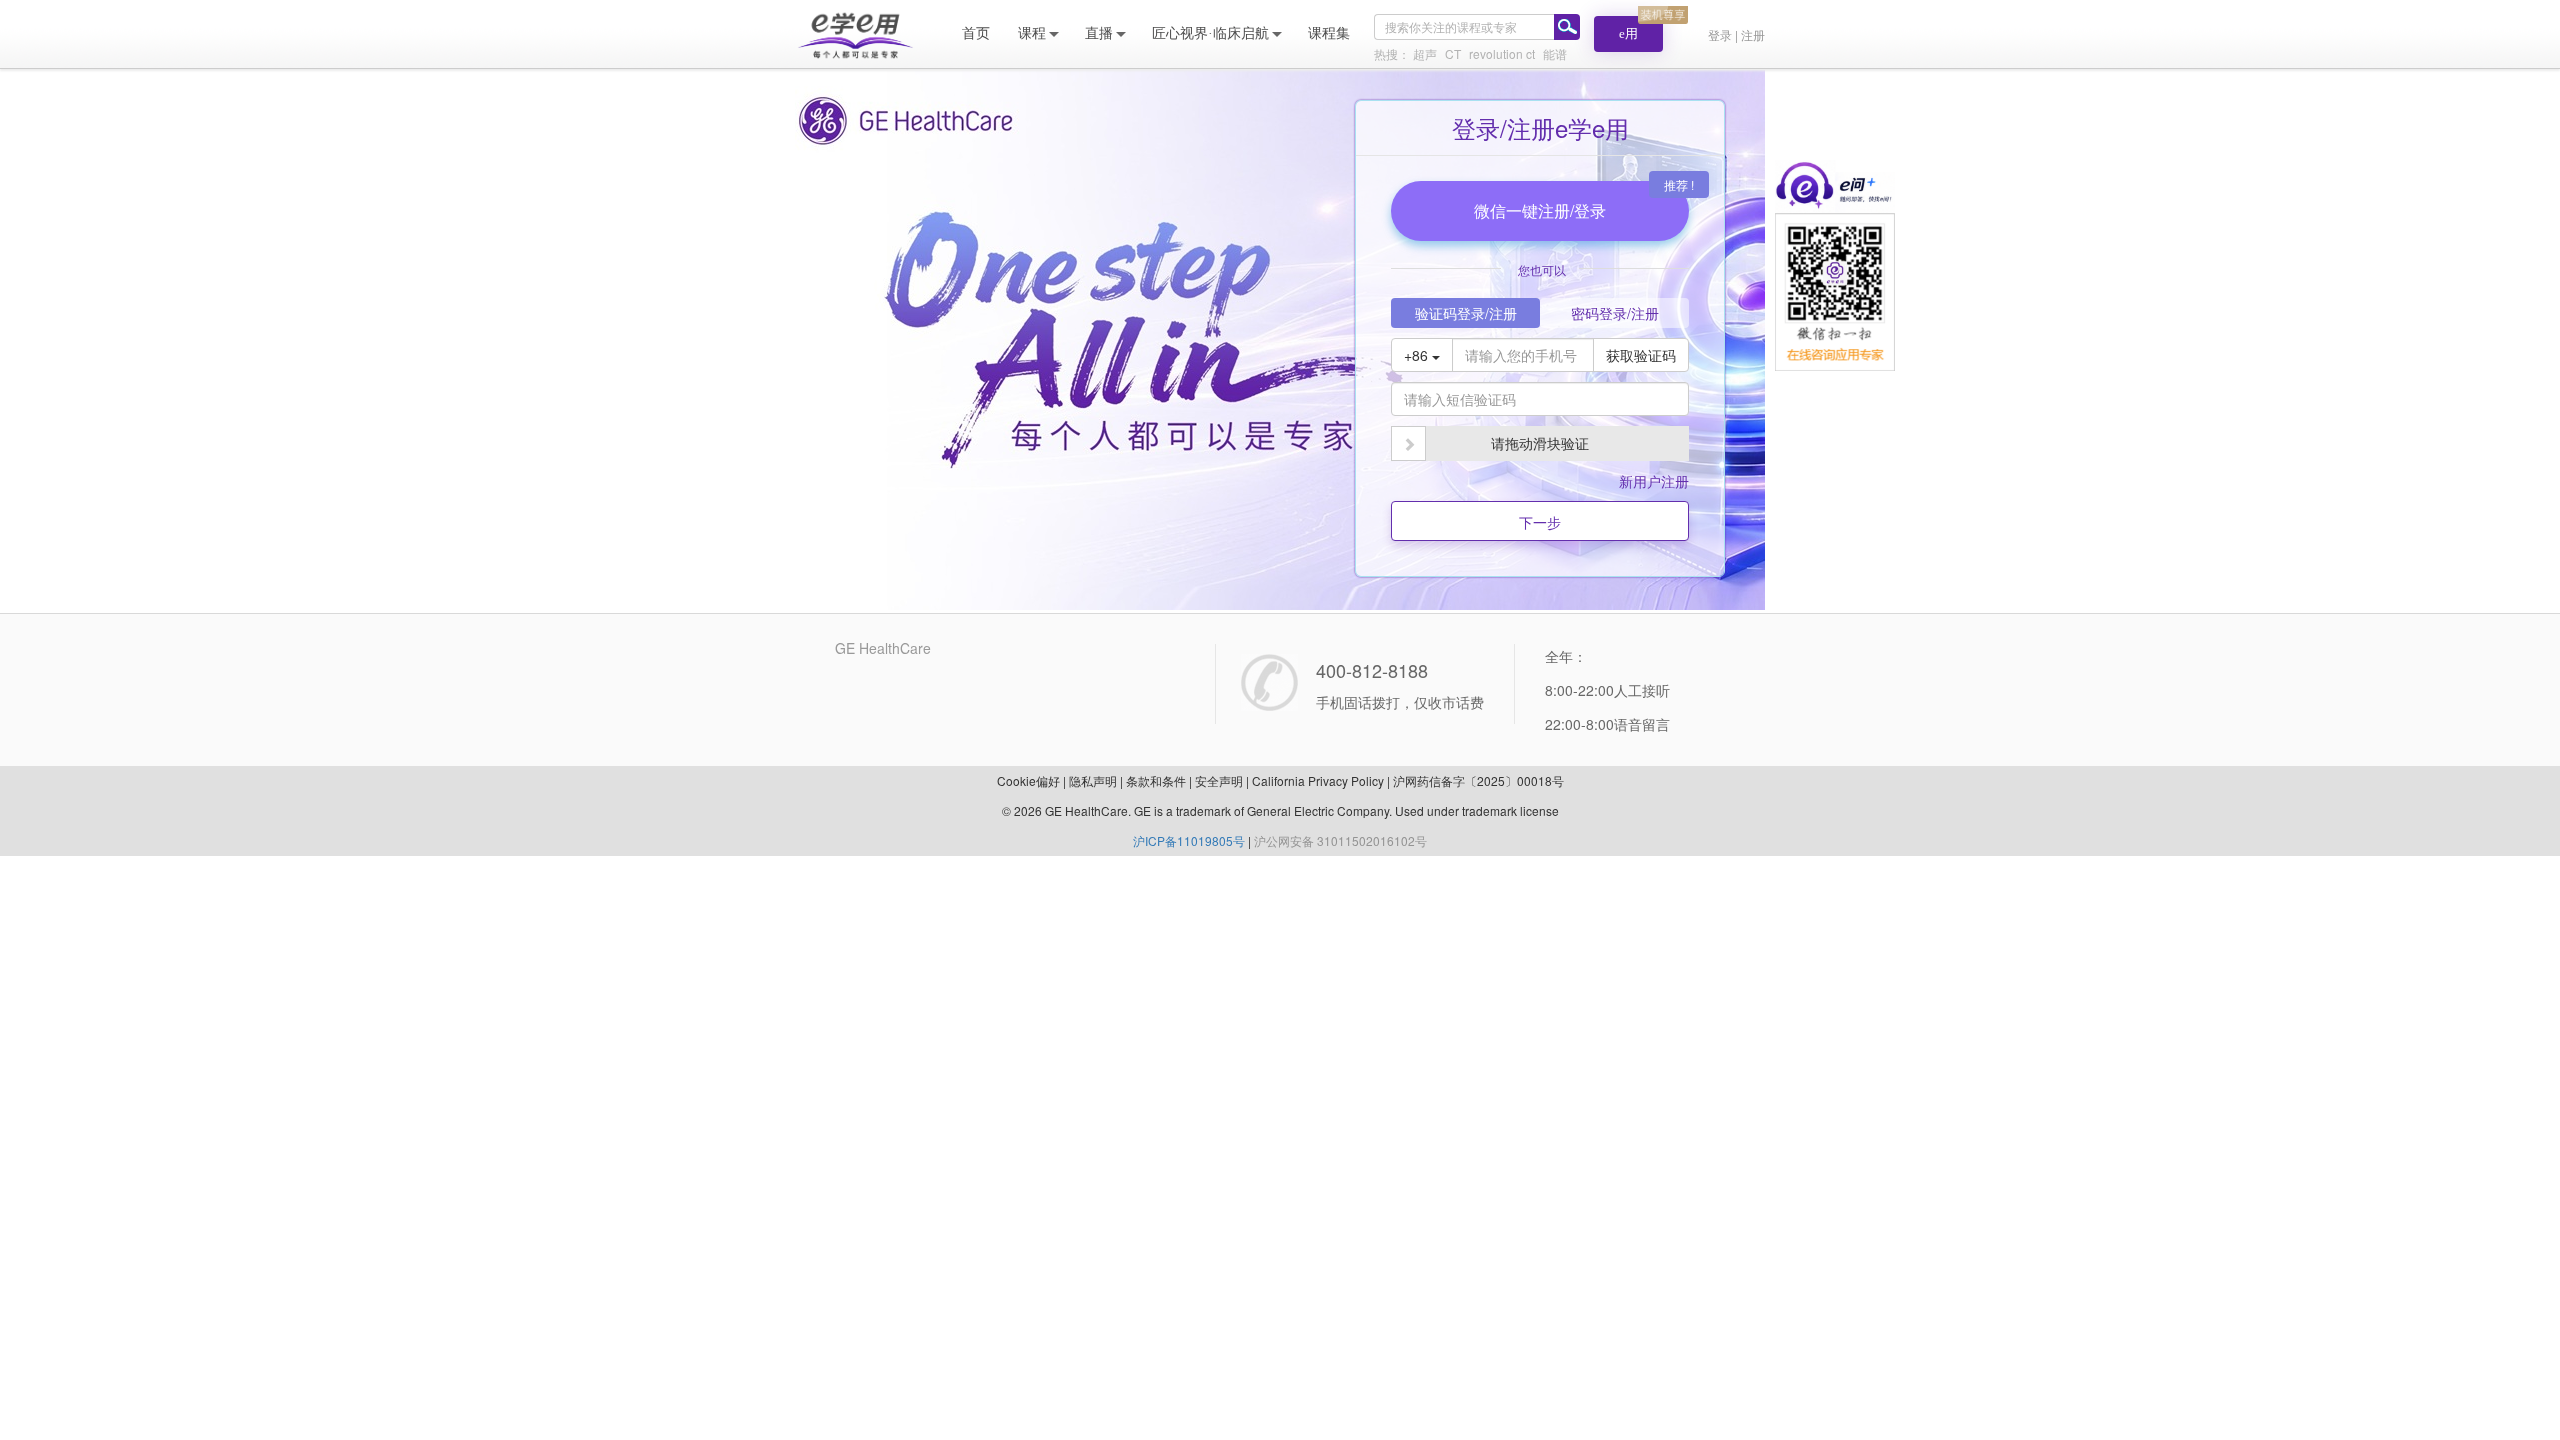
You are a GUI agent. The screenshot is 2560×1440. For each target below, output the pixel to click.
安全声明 (1219, 780)
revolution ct (1502, 53)
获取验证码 (1641, 355)
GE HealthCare (883, 648)
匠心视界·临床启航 (1210, 33)
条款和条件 (1156, 780)
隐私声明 (1093, 780)
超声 (1425, 53)
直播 (1099, 33)
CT (1453, 53)
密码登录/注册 (1615, 313)
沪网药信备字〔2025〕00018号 (1478, 780)
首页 (976, 33)
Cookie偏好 (1028, 780)
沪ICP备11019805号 (1189, 840)
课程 (1032, 33)
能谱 (1555, 53)
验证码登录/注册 (1466, 313)
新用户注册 (1654, 481)
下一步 (1540, 522)
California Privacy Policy (1318, 780)
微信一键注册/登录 (1540, 210)
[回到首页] (855, 33)
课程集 (1329, 33)
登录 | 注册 (1736, 34)
